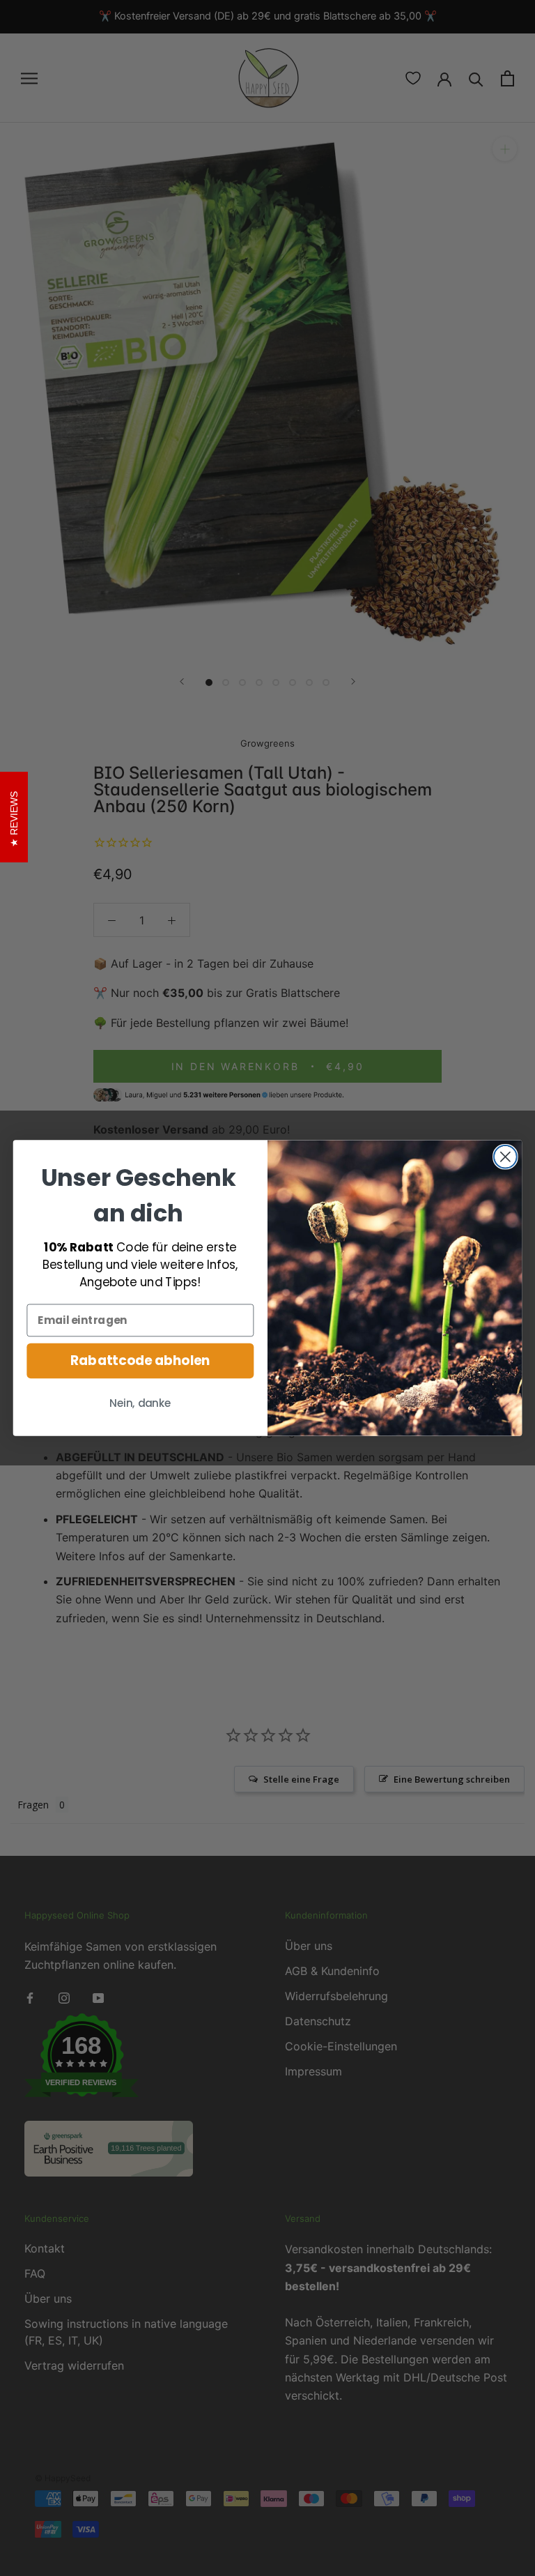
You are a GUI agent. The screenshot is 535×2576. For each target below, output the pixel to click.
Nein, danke (140, 1404)
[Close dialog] (505, 1157)
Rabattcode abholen (140, 1361)
